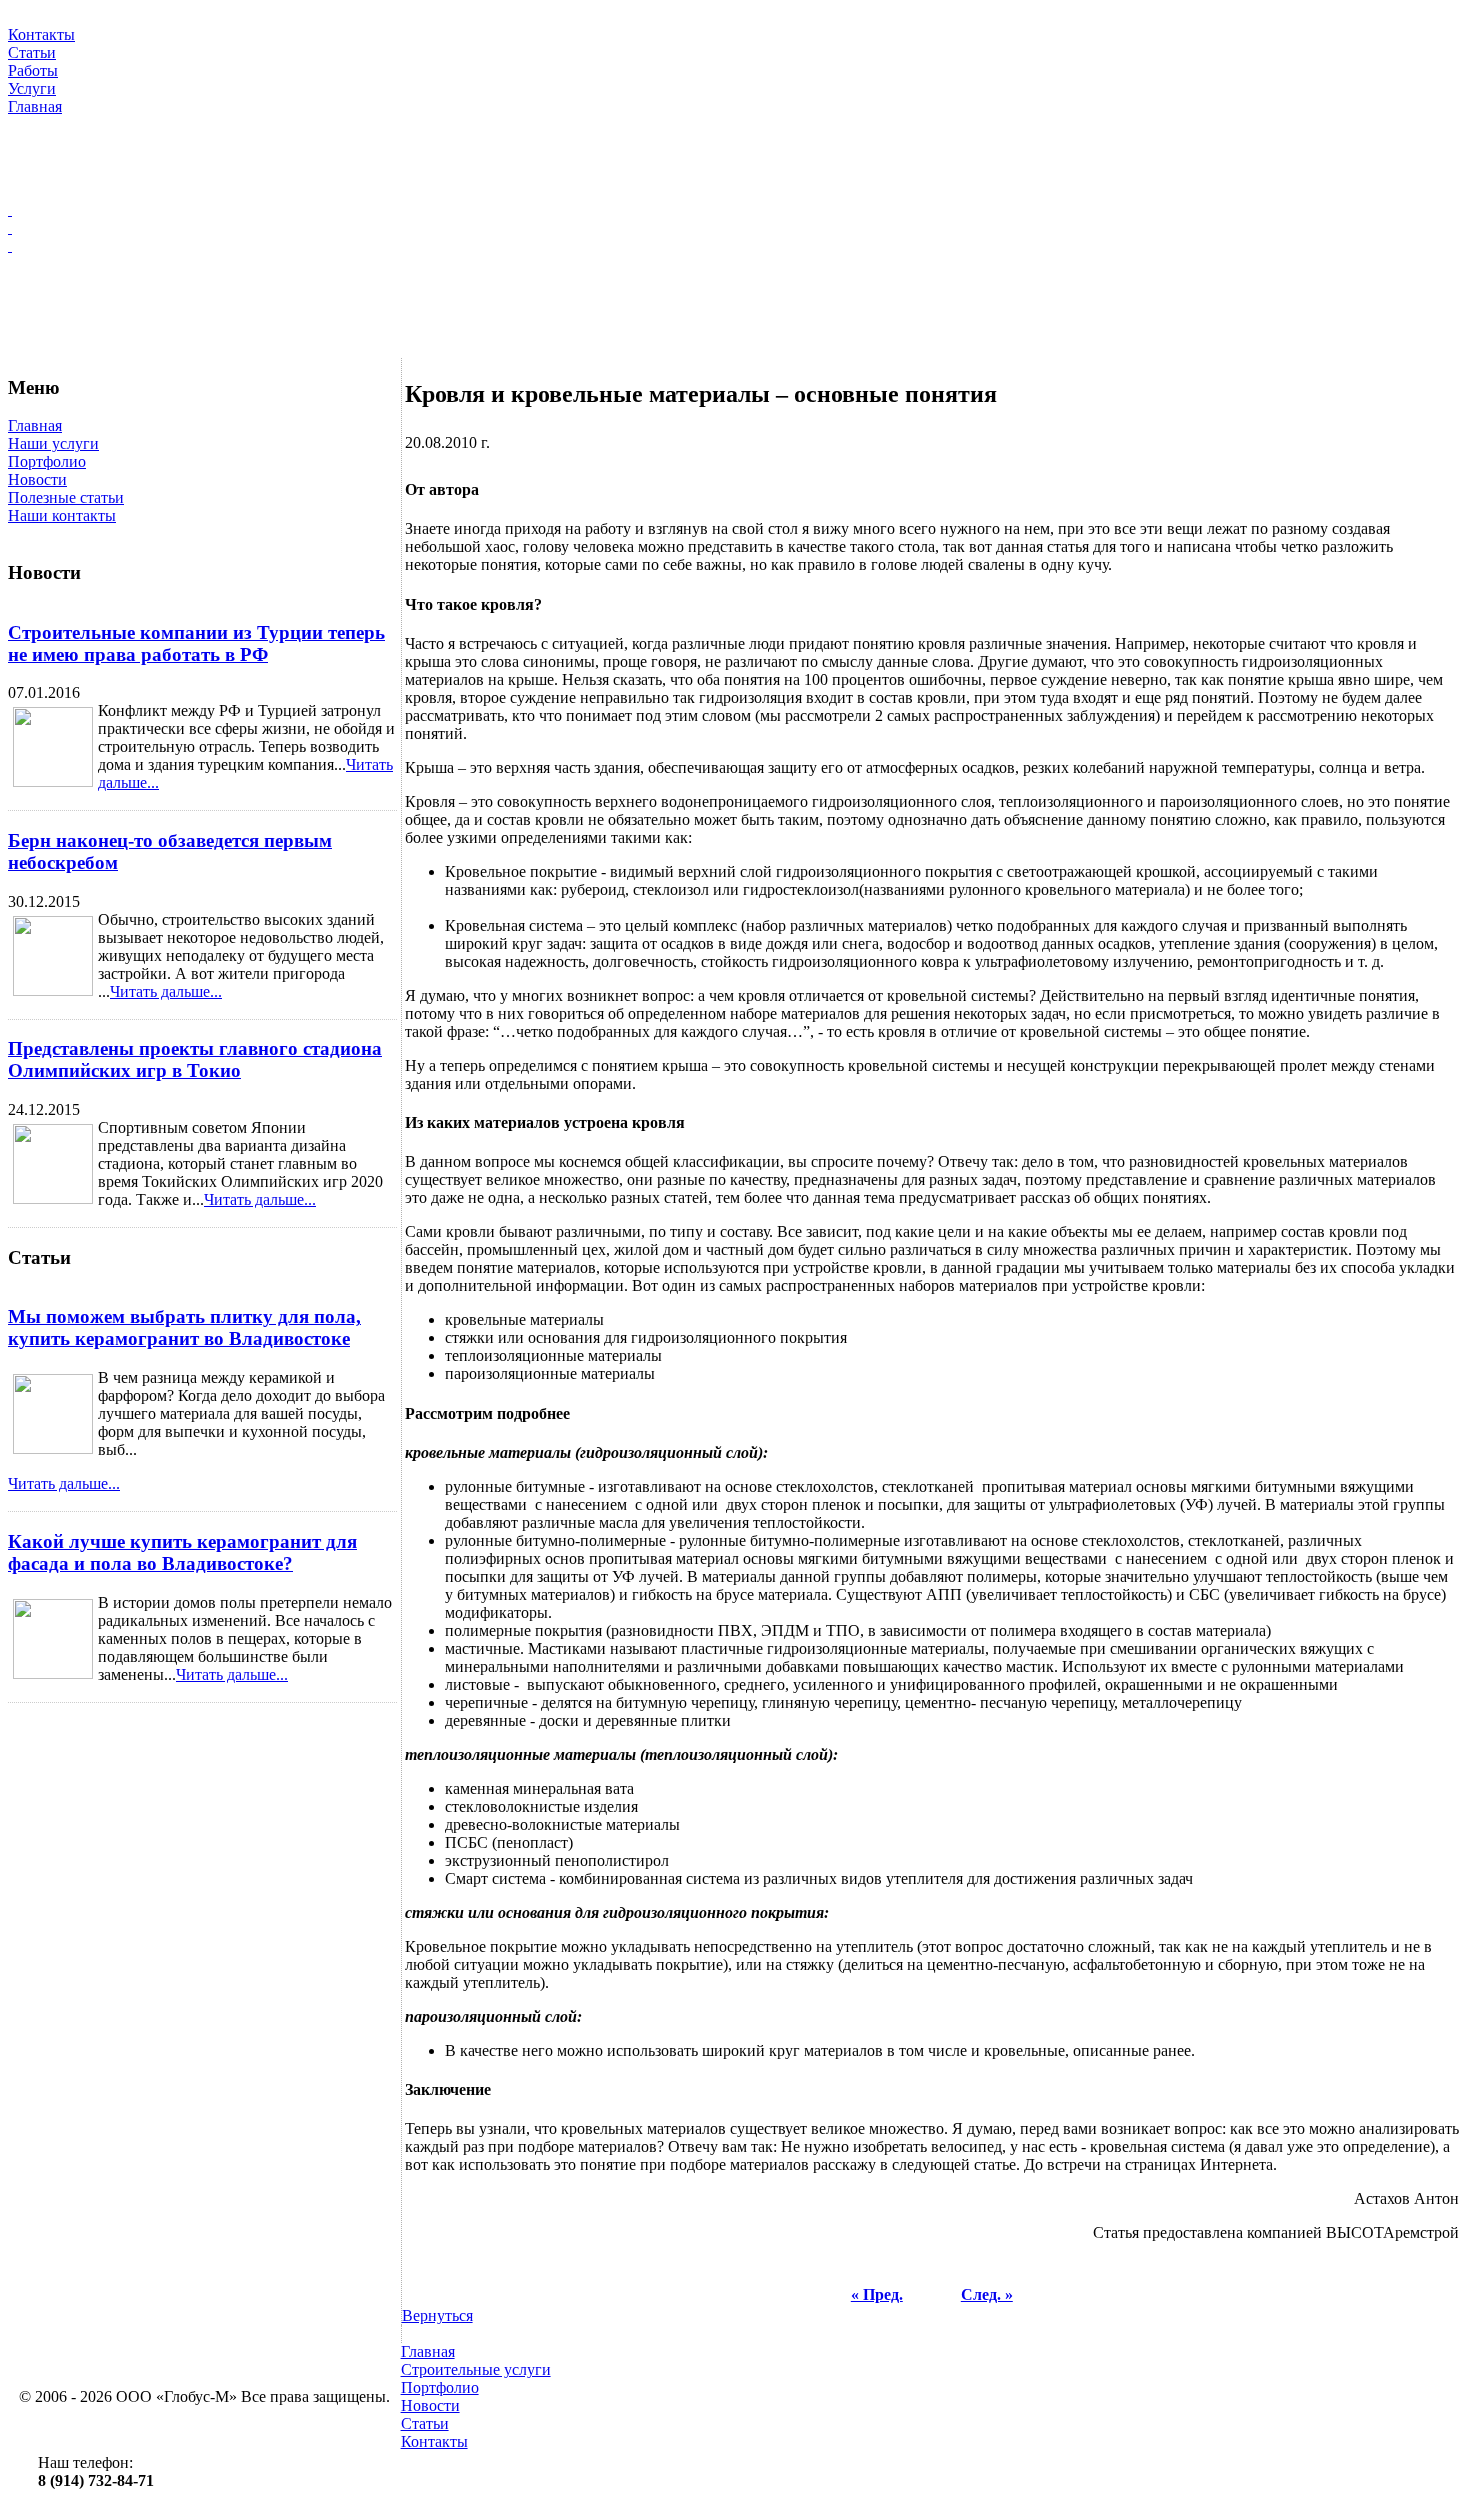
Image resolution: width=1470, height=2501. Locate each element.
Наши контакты (62, 515)
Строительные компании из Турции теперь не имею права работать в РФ (196, 643)
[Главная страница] (735, 210)
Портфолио (47, 461)
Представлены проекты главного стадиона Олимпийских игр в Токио (195, 1059)
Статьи (425, 2423)
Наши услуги (53, 443)
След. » (987, 2294)
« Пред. (877, 2294)
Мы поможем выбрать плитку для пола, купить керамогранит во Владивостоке (184, 1327)
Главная (35, 425)
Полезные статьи (66, 497)
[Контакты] (735, 246)
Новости (37, 479)
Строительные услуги (476, 2369)
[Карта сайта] (735, 228)
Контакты (434, 2441)
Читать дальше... (166, 991)
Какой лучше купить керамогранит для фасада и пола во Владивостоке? (182, 1552)
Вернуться (437, 2315)
